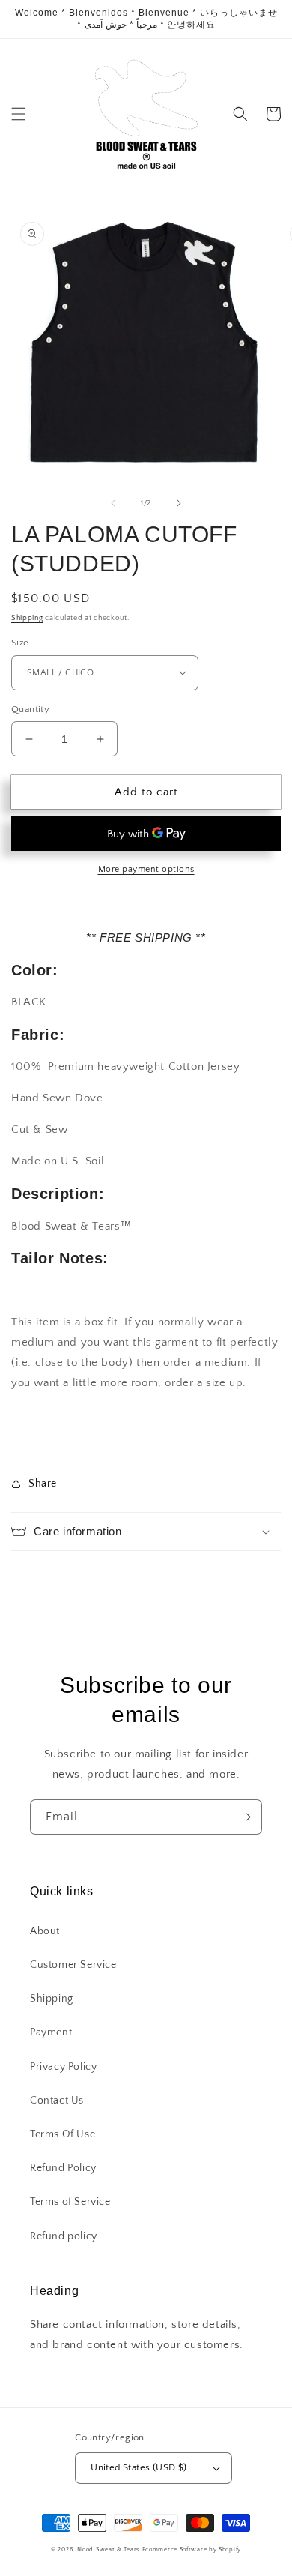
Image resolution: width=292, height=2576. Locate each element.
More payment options (146, 869)
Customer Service (73, 1965)
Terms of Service (70, 2202)
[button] (19, 114)
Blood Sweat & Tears (109, 2549)
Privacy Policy (63, 2067)
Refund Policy (63, 2168)
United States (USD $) (139, 2467)
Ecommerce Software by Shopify (192, 2549)
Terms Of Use (63, 2134)
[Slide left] (113, 503)
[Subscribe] (245, 1817)
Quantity (30, 709)
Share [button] (43, 1484)
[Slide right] (179, 503)
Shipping (27, 618)
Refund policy (64, 2236)
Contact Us (57, 2101)
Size (20, 643)
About (45, 1931)
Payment (51, 2032)
